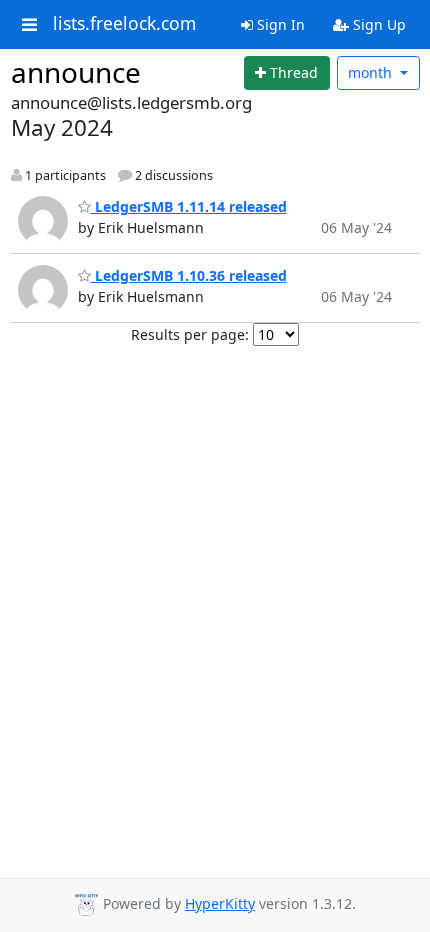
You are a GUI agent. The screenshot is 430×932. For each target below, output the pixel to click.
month (372, 72)
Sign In (279, 24)
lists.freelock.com (124, 24)
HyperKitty (220, 903)
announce (76, 72)
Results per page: (190, 334)
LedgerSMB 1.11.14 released (189, 206)
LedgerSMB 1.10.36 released (189, 275)
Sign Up (377, 24)
